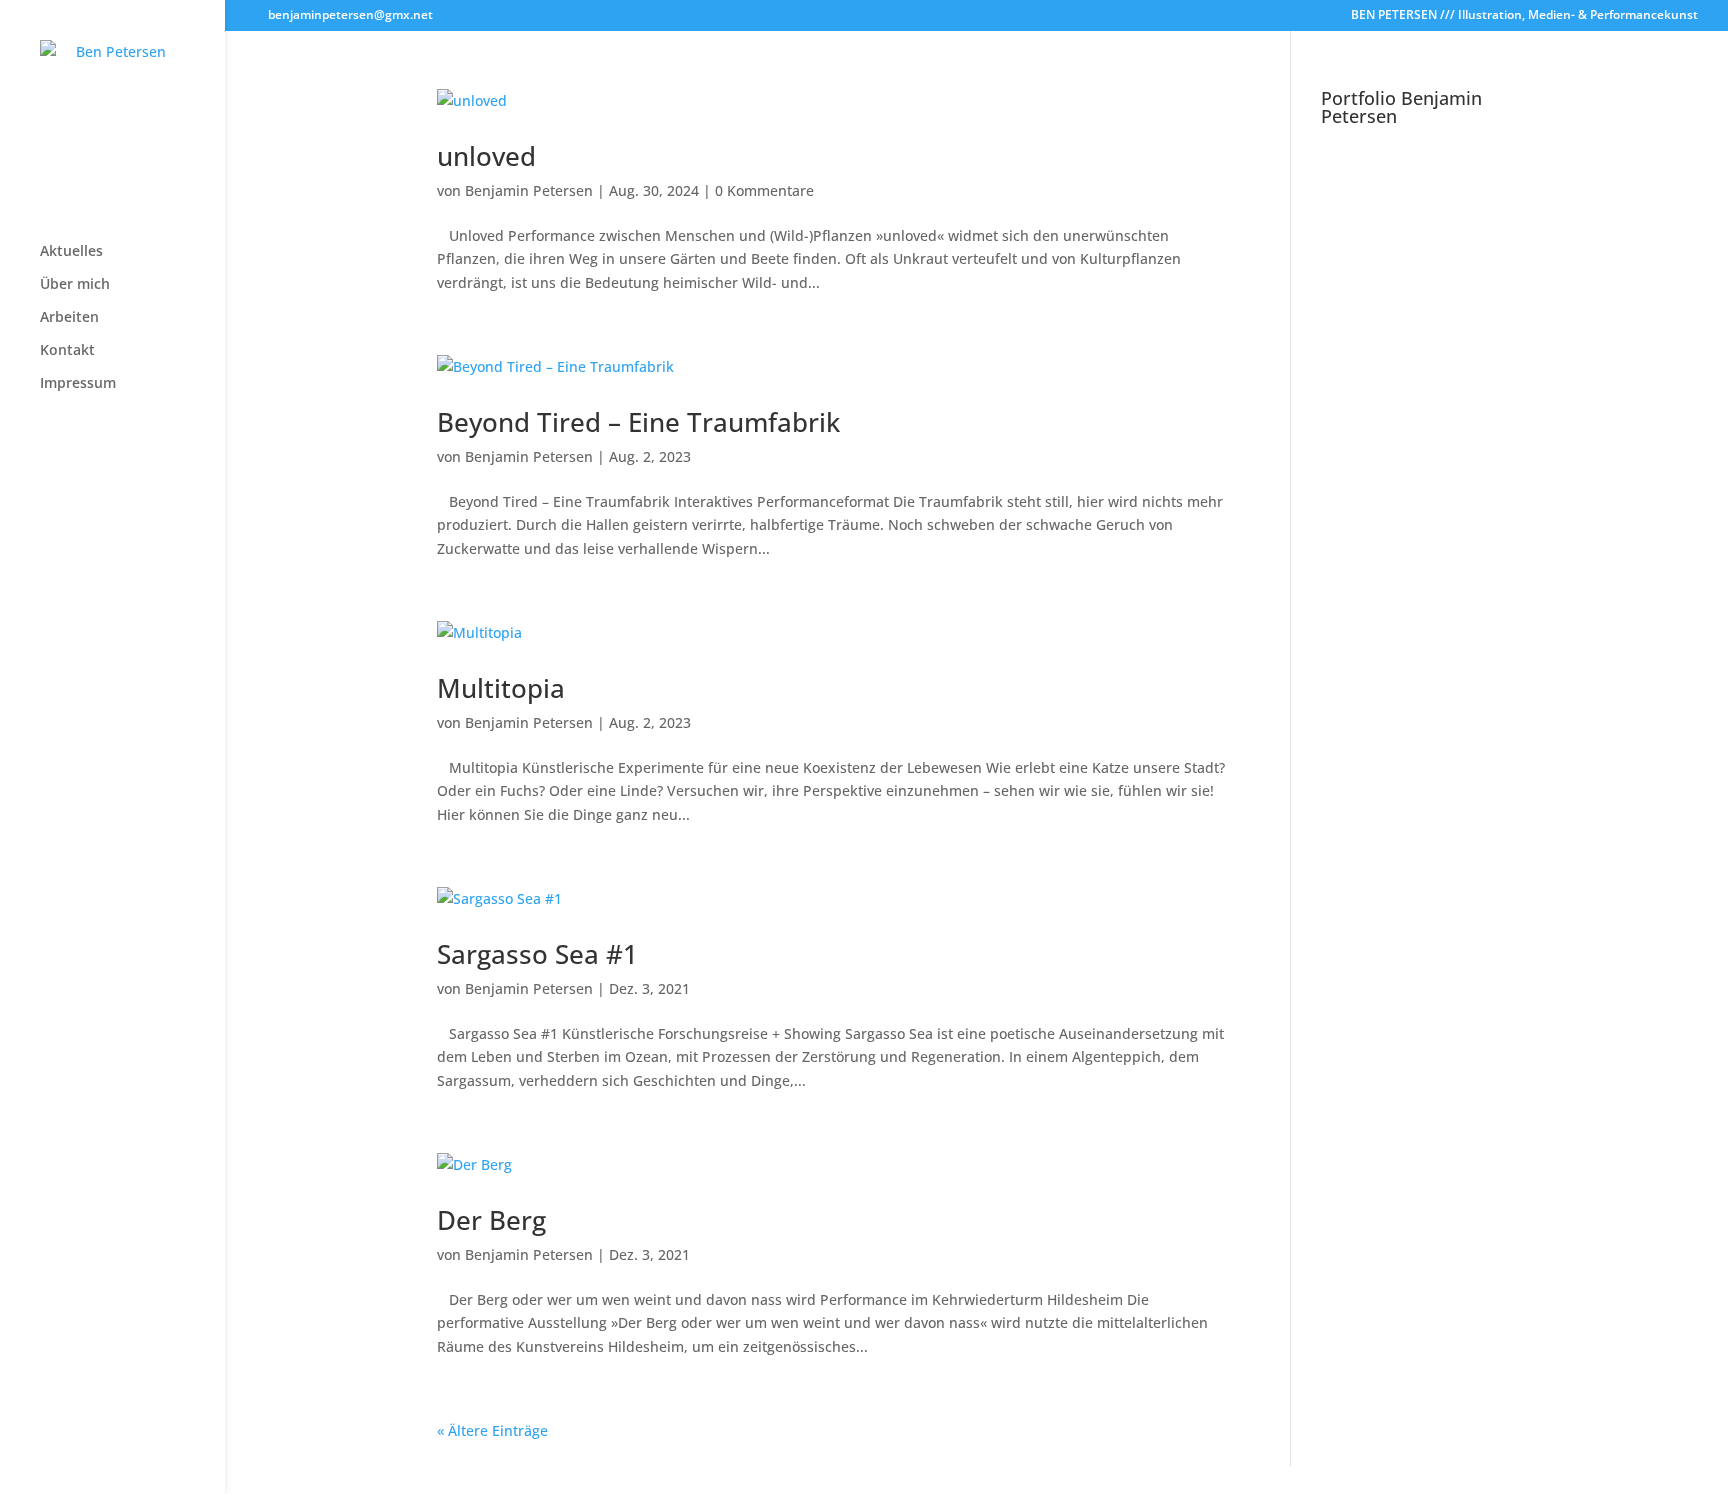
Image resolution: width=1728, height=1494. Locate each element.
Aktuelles (71, 252)
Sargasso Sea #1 (537, 954)
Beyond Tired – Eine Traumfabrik (638, 422)
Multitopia (501, 688)
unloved (486, 156)
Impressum (78, 384)
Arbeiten (69, 318)
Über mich (75, 285)
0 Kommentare (764, 190)
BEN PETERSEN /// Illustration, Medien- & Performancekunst (1524, 16)
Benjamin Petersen (529, 190)
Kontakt (67, 351)
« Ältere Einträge (492, 1430)
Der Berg (491, 1220)
